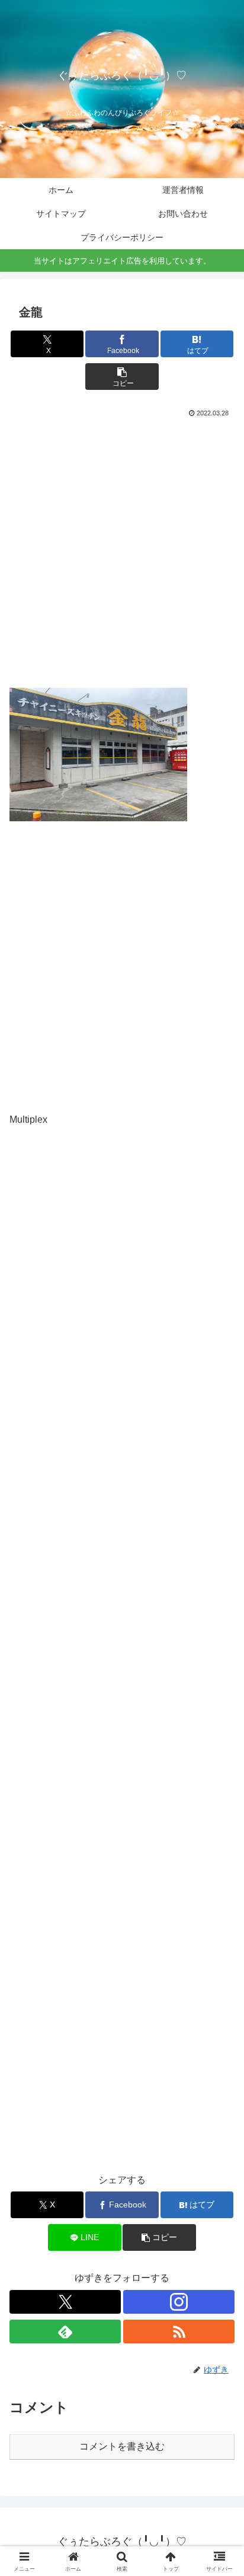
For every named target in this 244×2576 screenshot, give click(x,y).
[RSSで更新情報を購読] (179, 2332)
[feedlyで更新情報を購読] (65, 2332)
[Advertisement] (122, 549)
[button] (122, 377)
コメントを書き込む (122, 2446)
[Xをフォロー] (65, 2302)
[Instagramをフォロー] (179, 2302)
